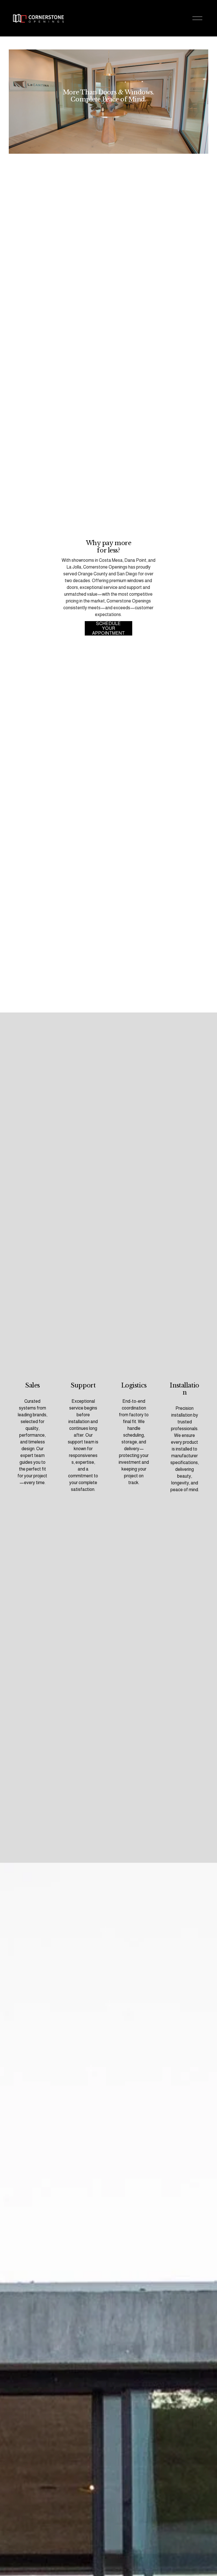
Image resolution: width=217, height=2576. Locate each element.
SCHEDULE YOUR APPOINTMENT (108, 628)
